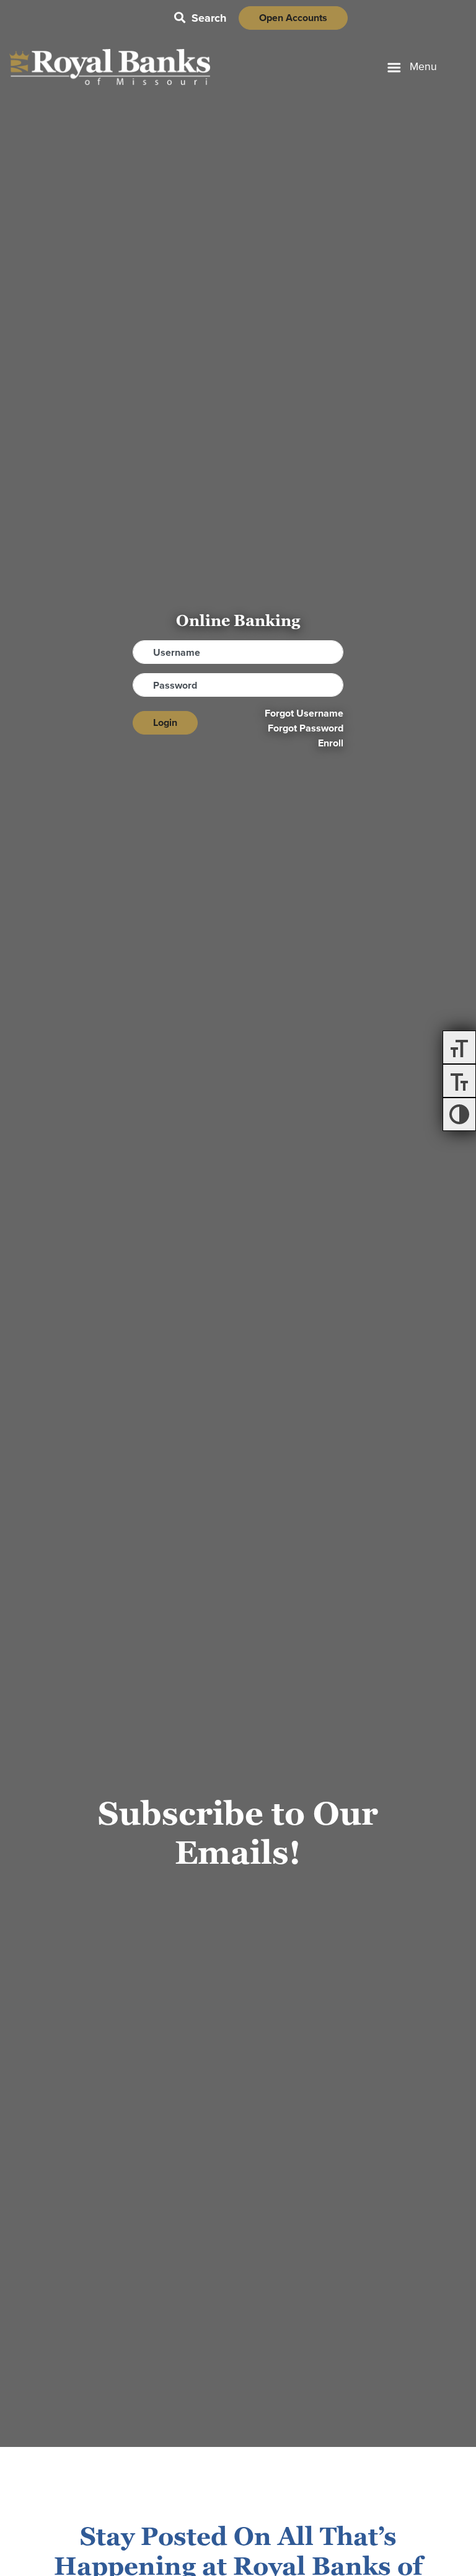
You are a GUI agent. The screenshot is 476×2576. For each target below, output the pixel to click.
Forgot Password (306, 728)
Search (200, 18)
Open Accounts (293, 18)
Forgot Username (304, 713)
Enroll (331, 743)
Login (165, 722)
